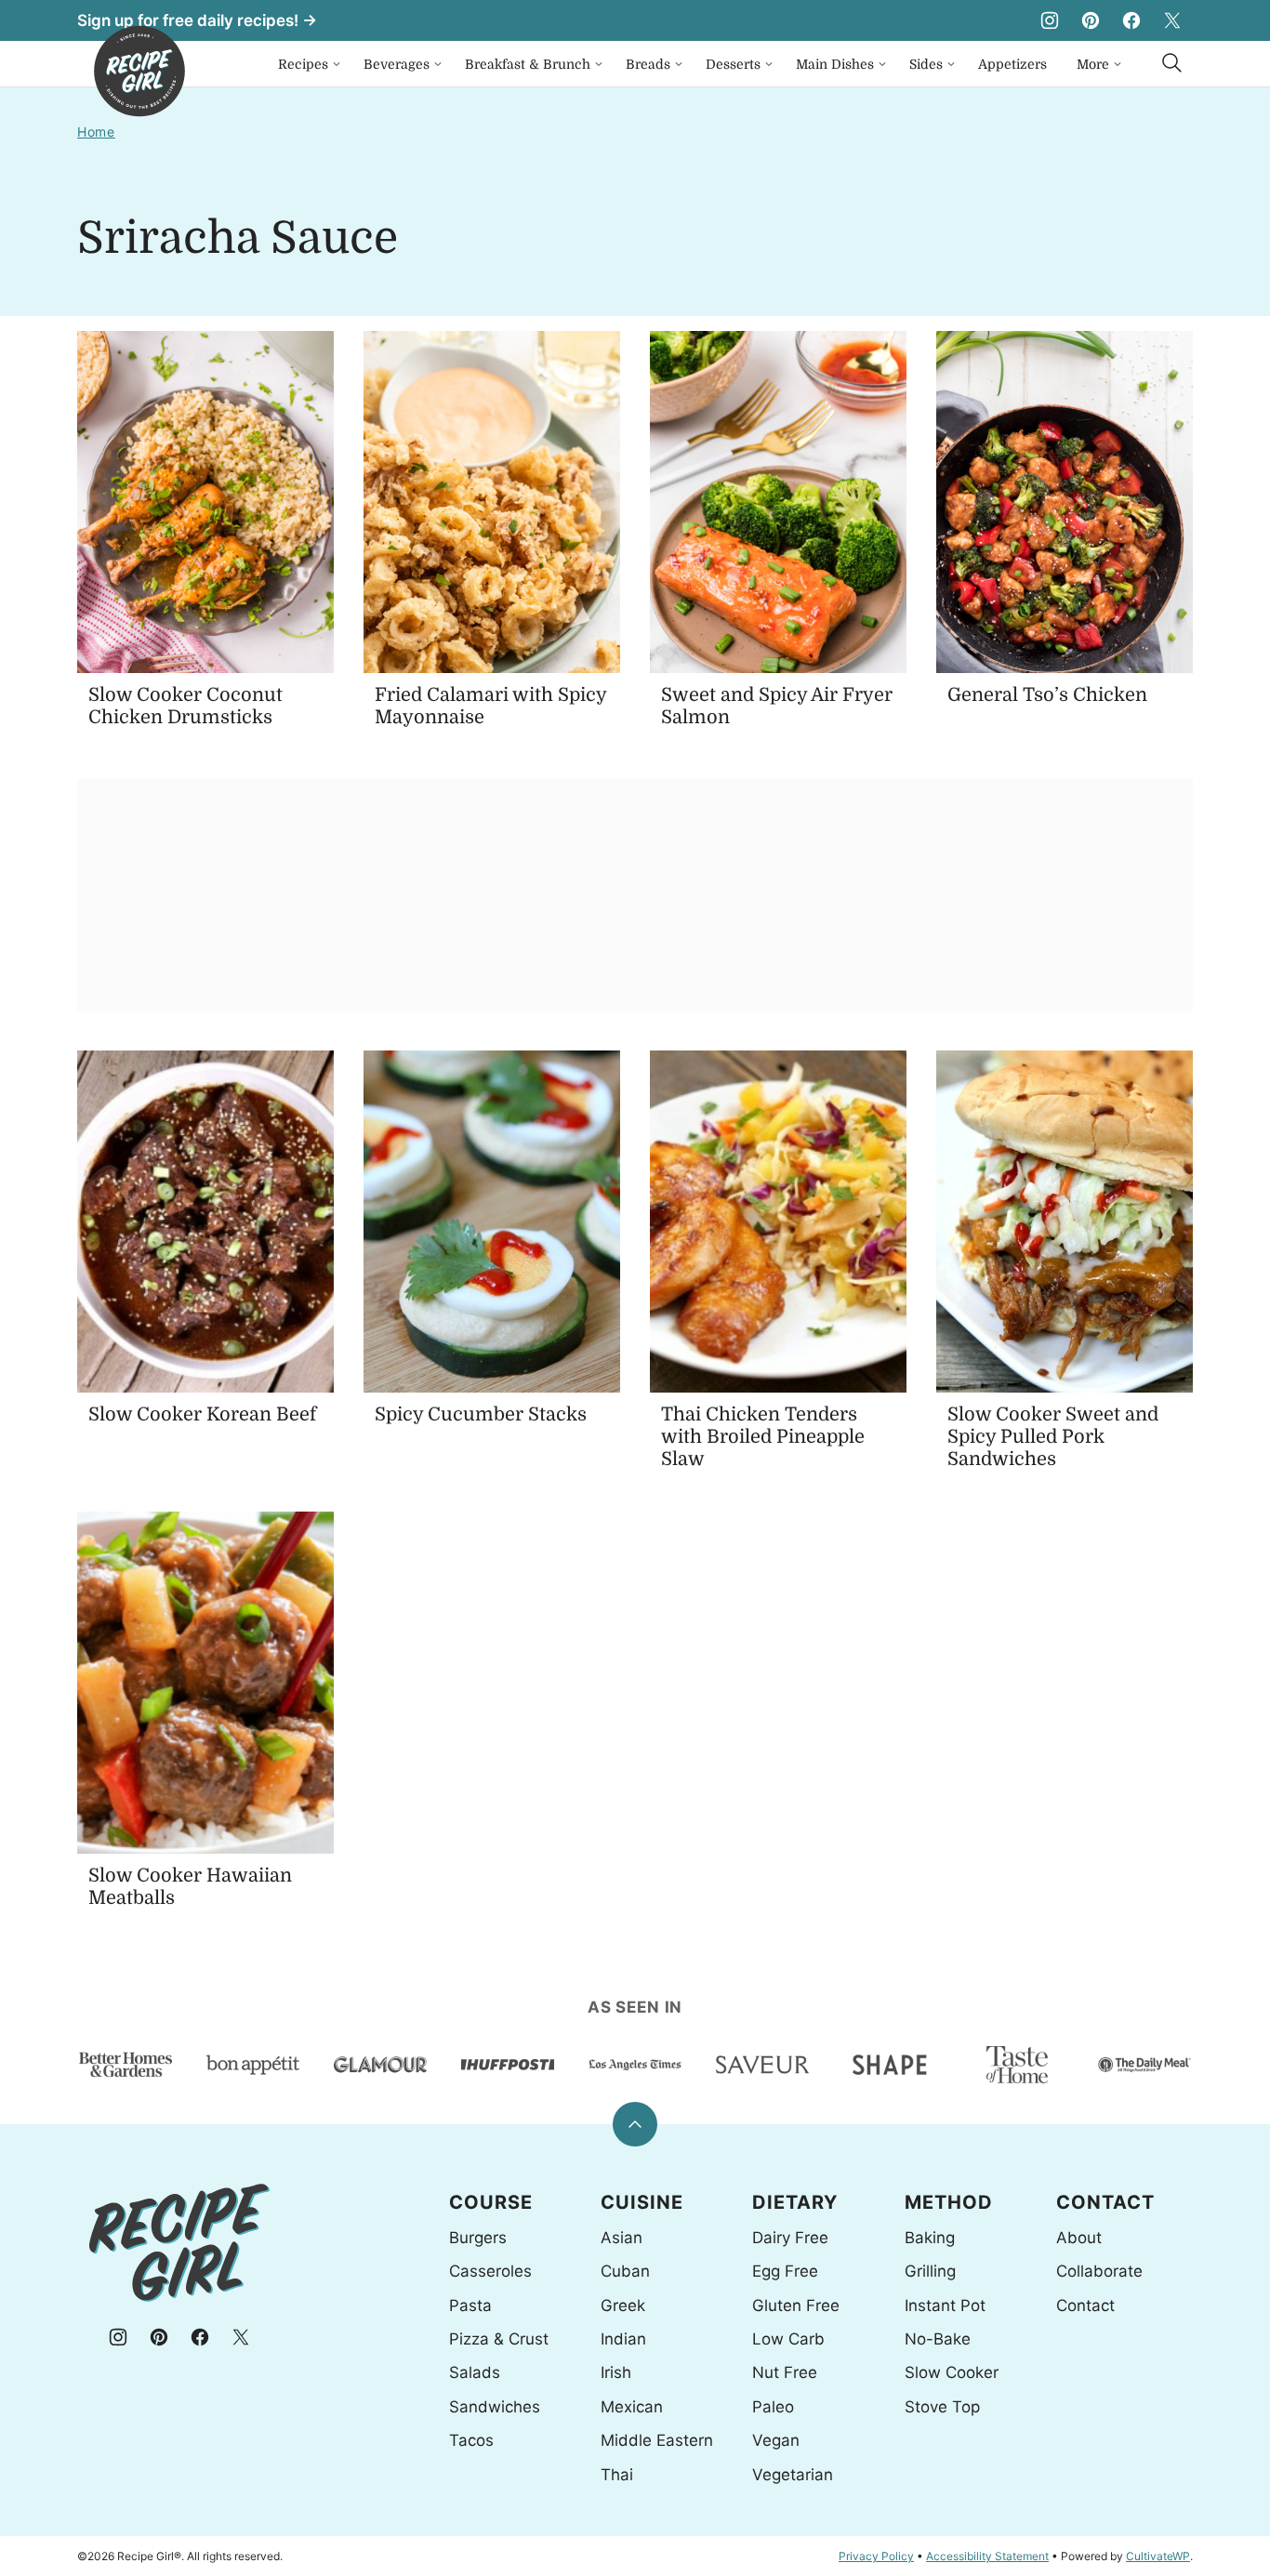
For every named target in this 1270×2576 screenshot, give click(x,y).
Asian (622, 2238)
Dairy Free (790, 2238)
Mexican (632, 2407)
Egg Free (785, 2271)
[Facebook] (1131, 20)
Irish (616, 2372)
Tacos (471, 2440)
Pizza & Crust (499, 2339)
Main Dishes (835, 64)
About (1079, 2238)
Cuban (625, 2271)
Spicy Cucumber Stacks (481, 1414)
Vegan (776, 2440)
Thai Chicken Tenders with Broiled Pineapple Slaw (763, 1437)
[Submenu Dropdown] (337, 64)
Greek (623, 2305)
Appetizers (1012, 64)
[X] (1172, 20)
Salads (475, 2372)
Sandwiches (495, 2407)
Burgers (478, 2238)
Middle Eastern (657, 2440)
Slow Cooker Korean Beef (202, 1414)
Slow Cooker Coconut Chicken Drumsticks (185, 706)
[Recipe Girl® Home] (139, 71)
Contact (1085, 2305)
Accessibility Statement (987, 2556)
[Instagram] (1050, 20)
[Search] (1172, 63)
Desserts (733, 64)
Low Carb (788, 2339)
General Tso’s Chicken (1047, 695)
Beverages (397, 64)
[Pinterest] (1091, 20)
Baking (930, 2238)
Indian (623, 2339)
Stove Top (942, 2407)
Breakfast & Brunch (528, 64)
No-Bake (938, 2339)
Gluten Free (796, 2305)
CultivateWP (1158, 2556)
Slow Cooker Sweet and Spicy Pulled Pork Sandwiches (1053, 1437)
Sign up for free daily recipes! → (197, 20)
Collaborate (1099, 2271)
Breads (648, 64)
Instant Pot (945, 2305)
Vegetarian (793, 2475)
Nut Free (785, 2372)
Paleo (773, 2407)
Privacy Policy (876, 2556)
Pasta (470, 2305)
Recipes (303, 64)
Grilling (930, 2271)
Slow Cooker (952, 2372)
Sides (926, 64)
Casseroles (490, 2271)
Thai (617, 2475)
